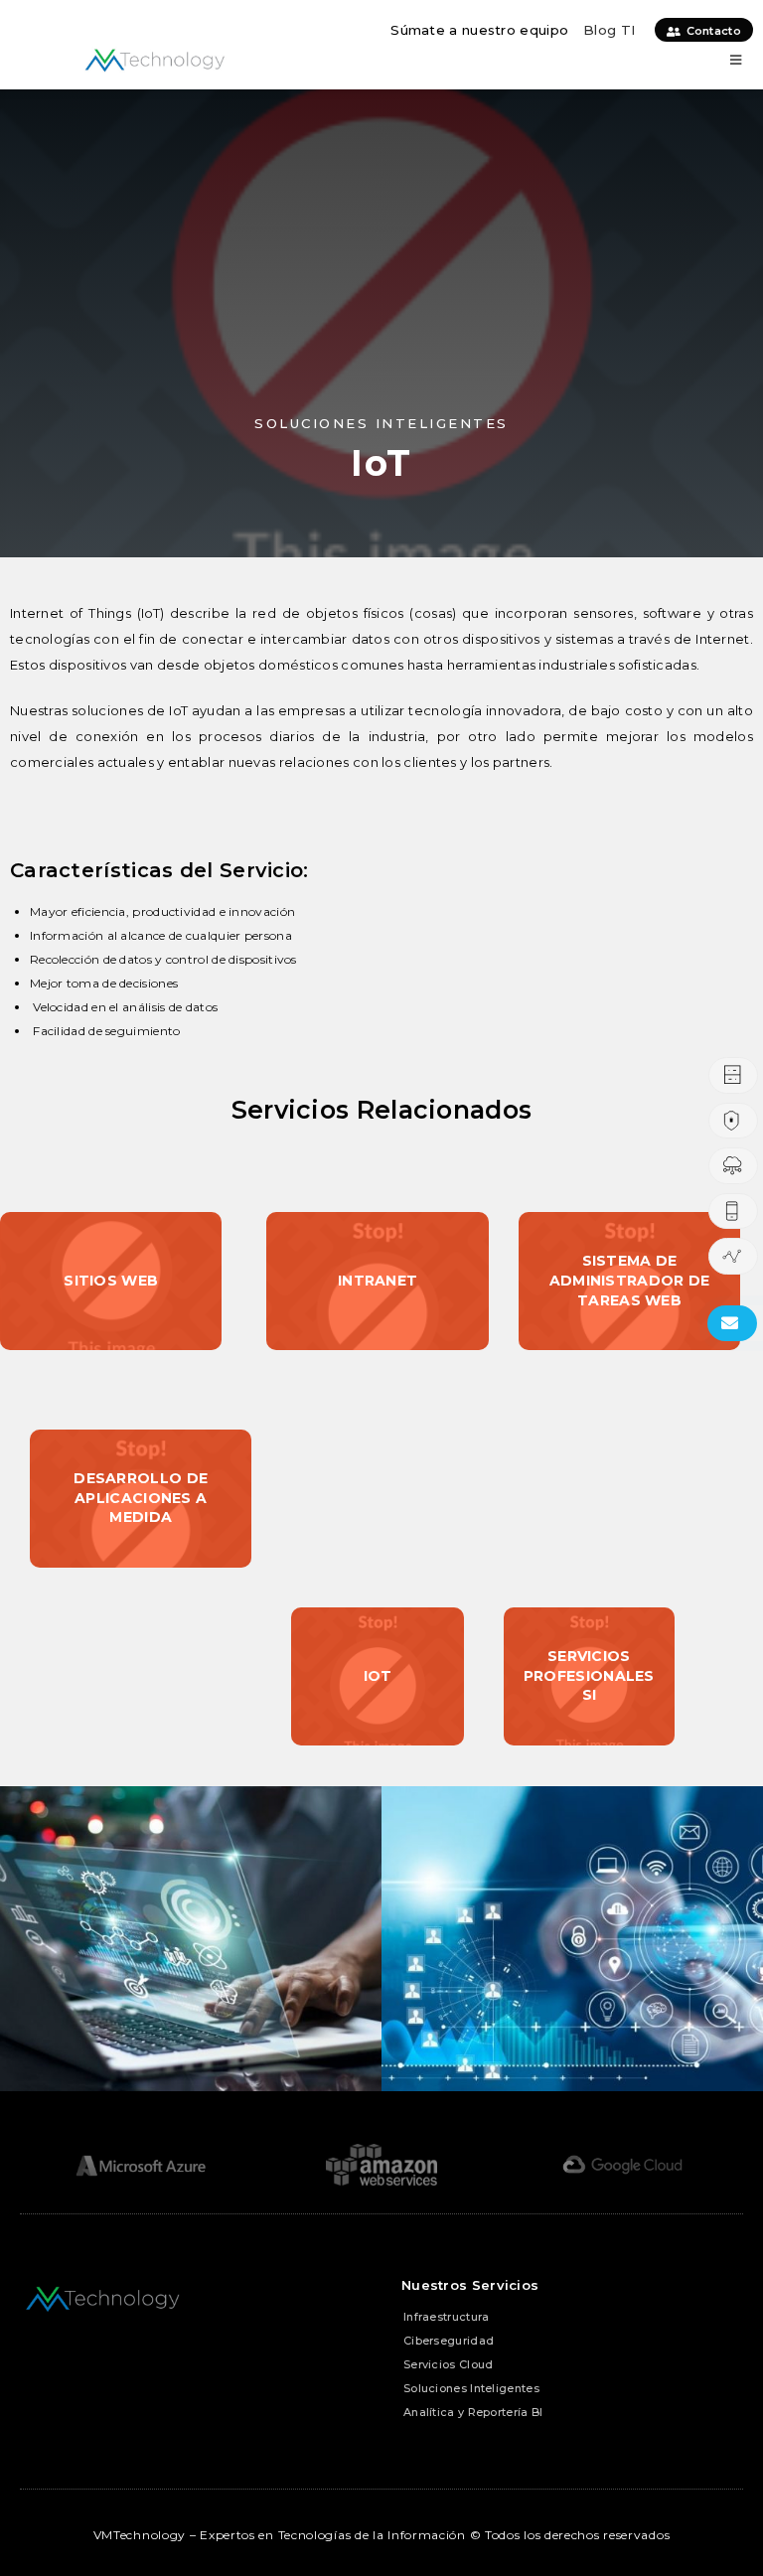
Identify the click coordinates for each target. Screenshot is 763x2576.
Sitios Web (111, 1281)
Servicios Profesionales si (589, 1675)
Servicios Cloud (449, 2364)
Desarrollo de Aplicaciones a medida (141, 1498)
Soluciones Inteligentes (471, 2388)
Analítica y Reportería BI (473, 2412)
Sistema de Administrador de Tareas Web (630, 1280)
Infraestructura (447, 2317)
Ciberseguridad (449, 2341)
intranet (378, 1281)
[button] (736, 60)
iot (378, 1676)
